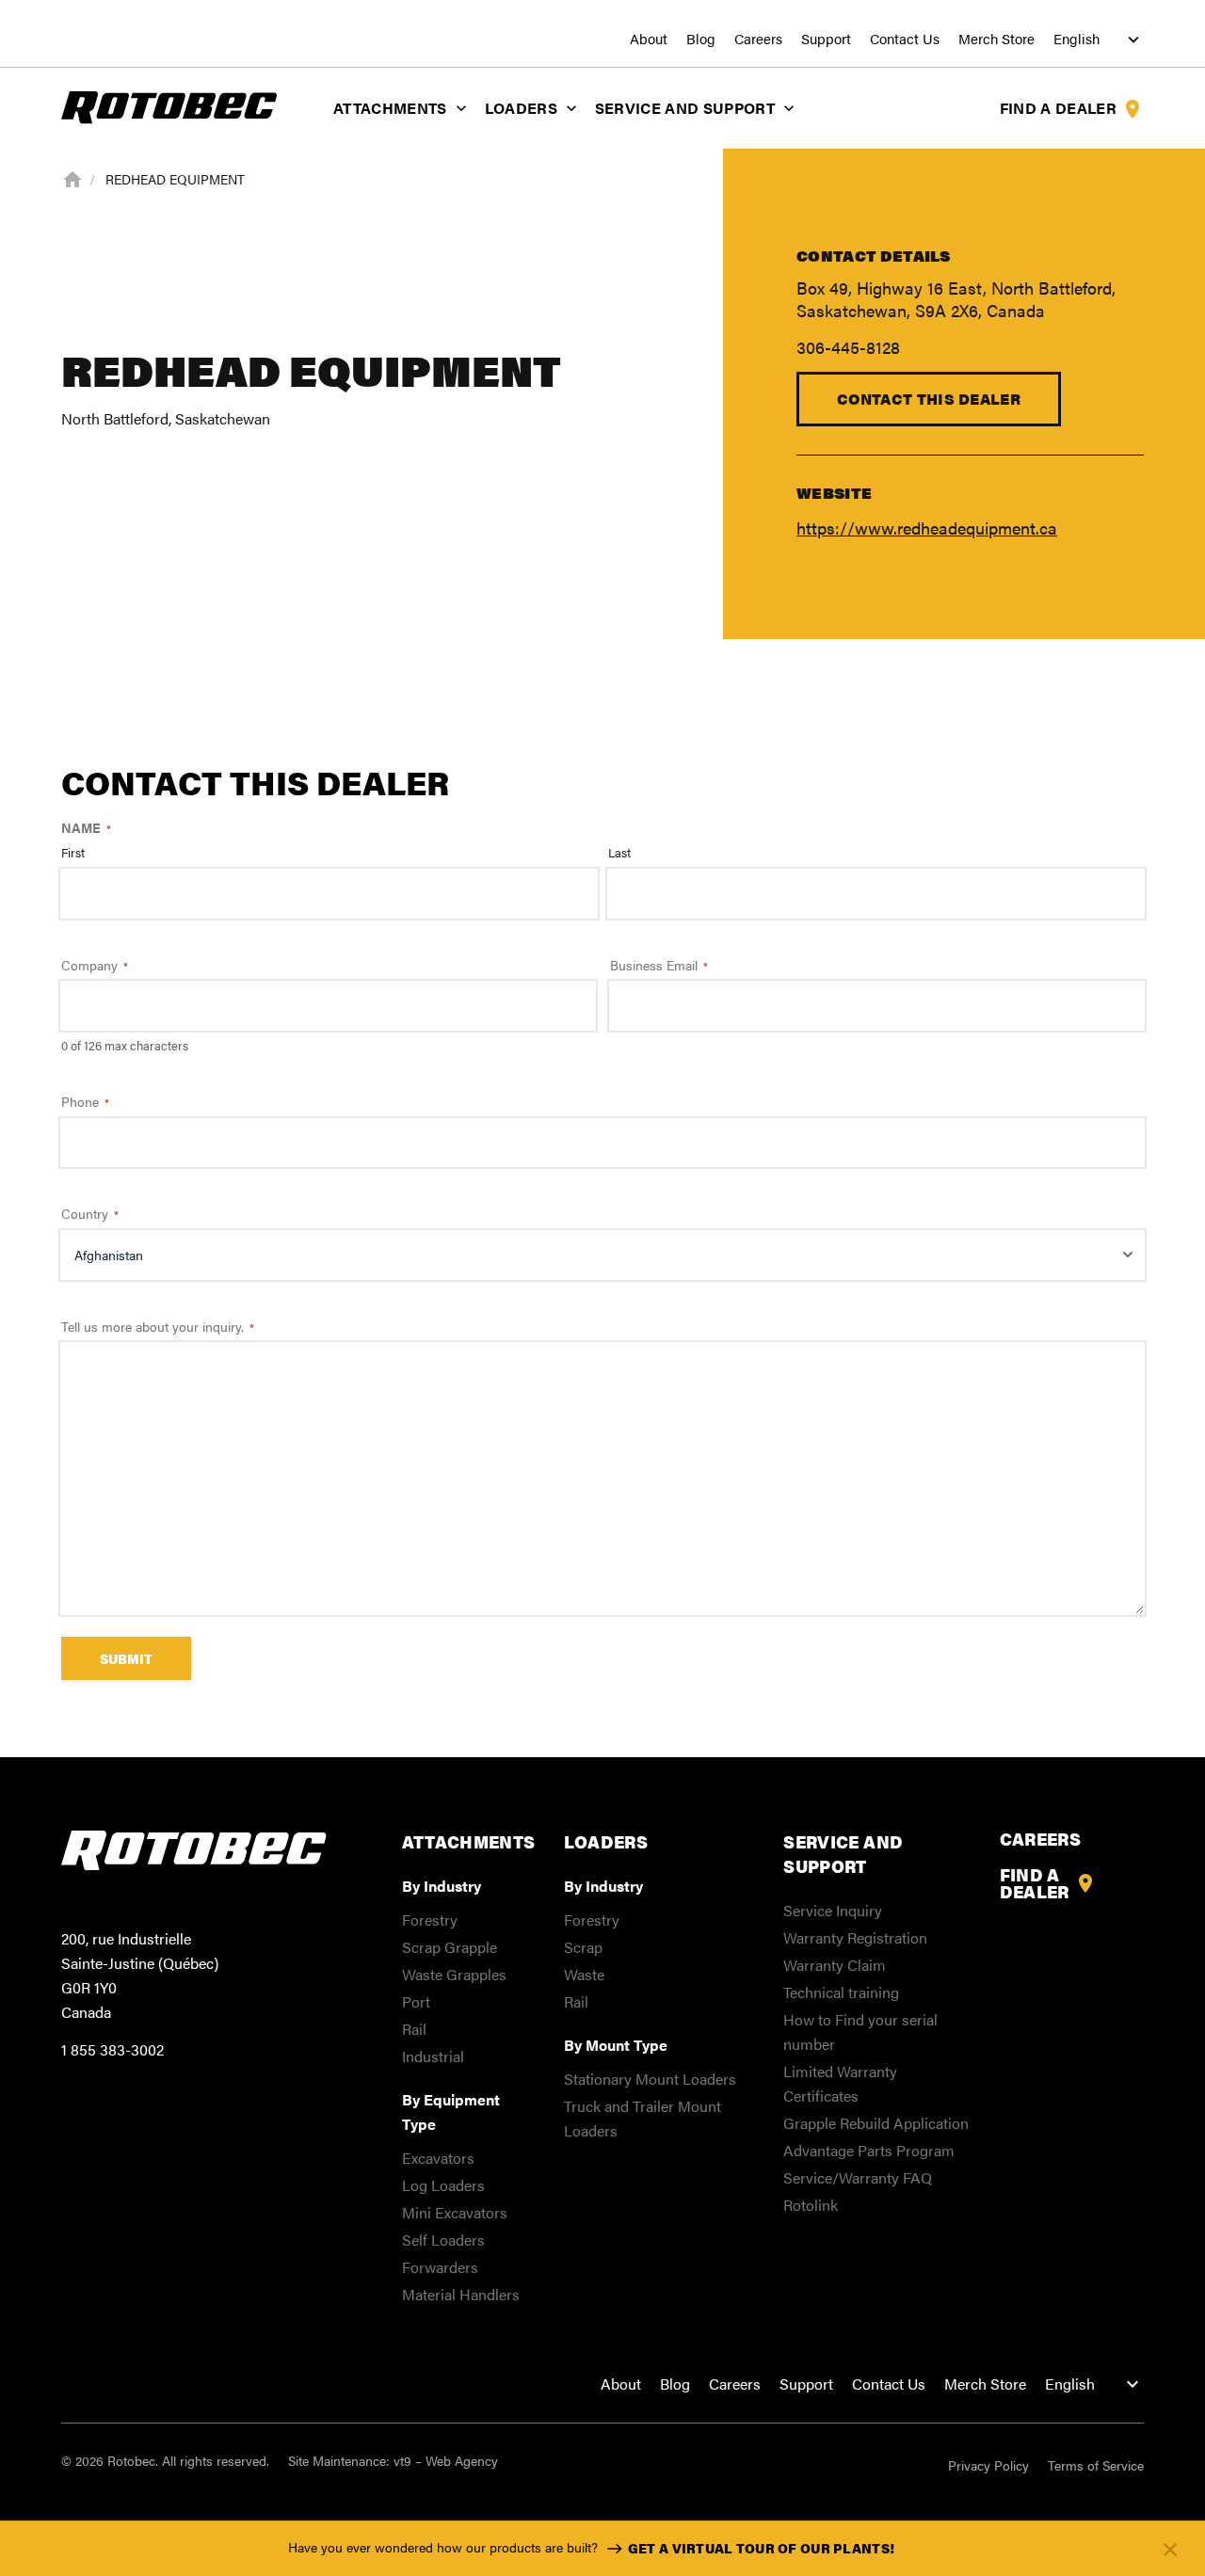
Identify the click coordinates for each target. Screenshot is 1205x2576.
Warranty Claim (835, 1965)
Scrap (583, 1947)
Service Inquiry (833, 1910)
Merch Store (996, 39)
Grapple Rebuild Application (876, 2123)
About (649, 39)
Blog (701, 39)
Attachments (390, 108)
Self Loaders (443, 2240)
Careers (758, 39)
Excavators (438, 2158)
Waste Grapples (454, 1974)
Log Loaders (443, 2185)
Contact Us (905, 39)
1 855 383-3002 (112, 2049)
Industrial (433, 2056)
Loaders (521, 108)
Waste (584, 1974)
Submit (126, 1658)
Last (619, 853)
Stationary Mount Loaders (650, 2079)
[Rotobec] (169, 106)
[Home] (72, 178)
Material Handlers (461, 2294)
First (73, 853)
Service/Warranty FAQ (858, 2177)
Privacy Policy (988, 2465)
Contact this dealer (929, 399)
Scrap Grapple (450, 1947)
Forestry (430, 1920)
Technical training (841, 1992)
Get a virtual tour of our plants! (761, 2548)
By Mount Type (616, 2045)
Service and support (685, 108)
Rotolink (811, 2205)
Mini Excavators (455, 2212)
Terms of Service (1096, 2465)
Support (826, 39)
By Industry (442, 1886)
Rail (414, 2029)
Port (416, 2001)
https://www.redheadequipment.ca (927, 528)
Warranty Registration (855, 1937)
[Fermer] (1170, 2549)
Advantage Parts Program (869, 2150)
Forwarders (440, 2267)
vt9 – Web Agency (446, 2460)
